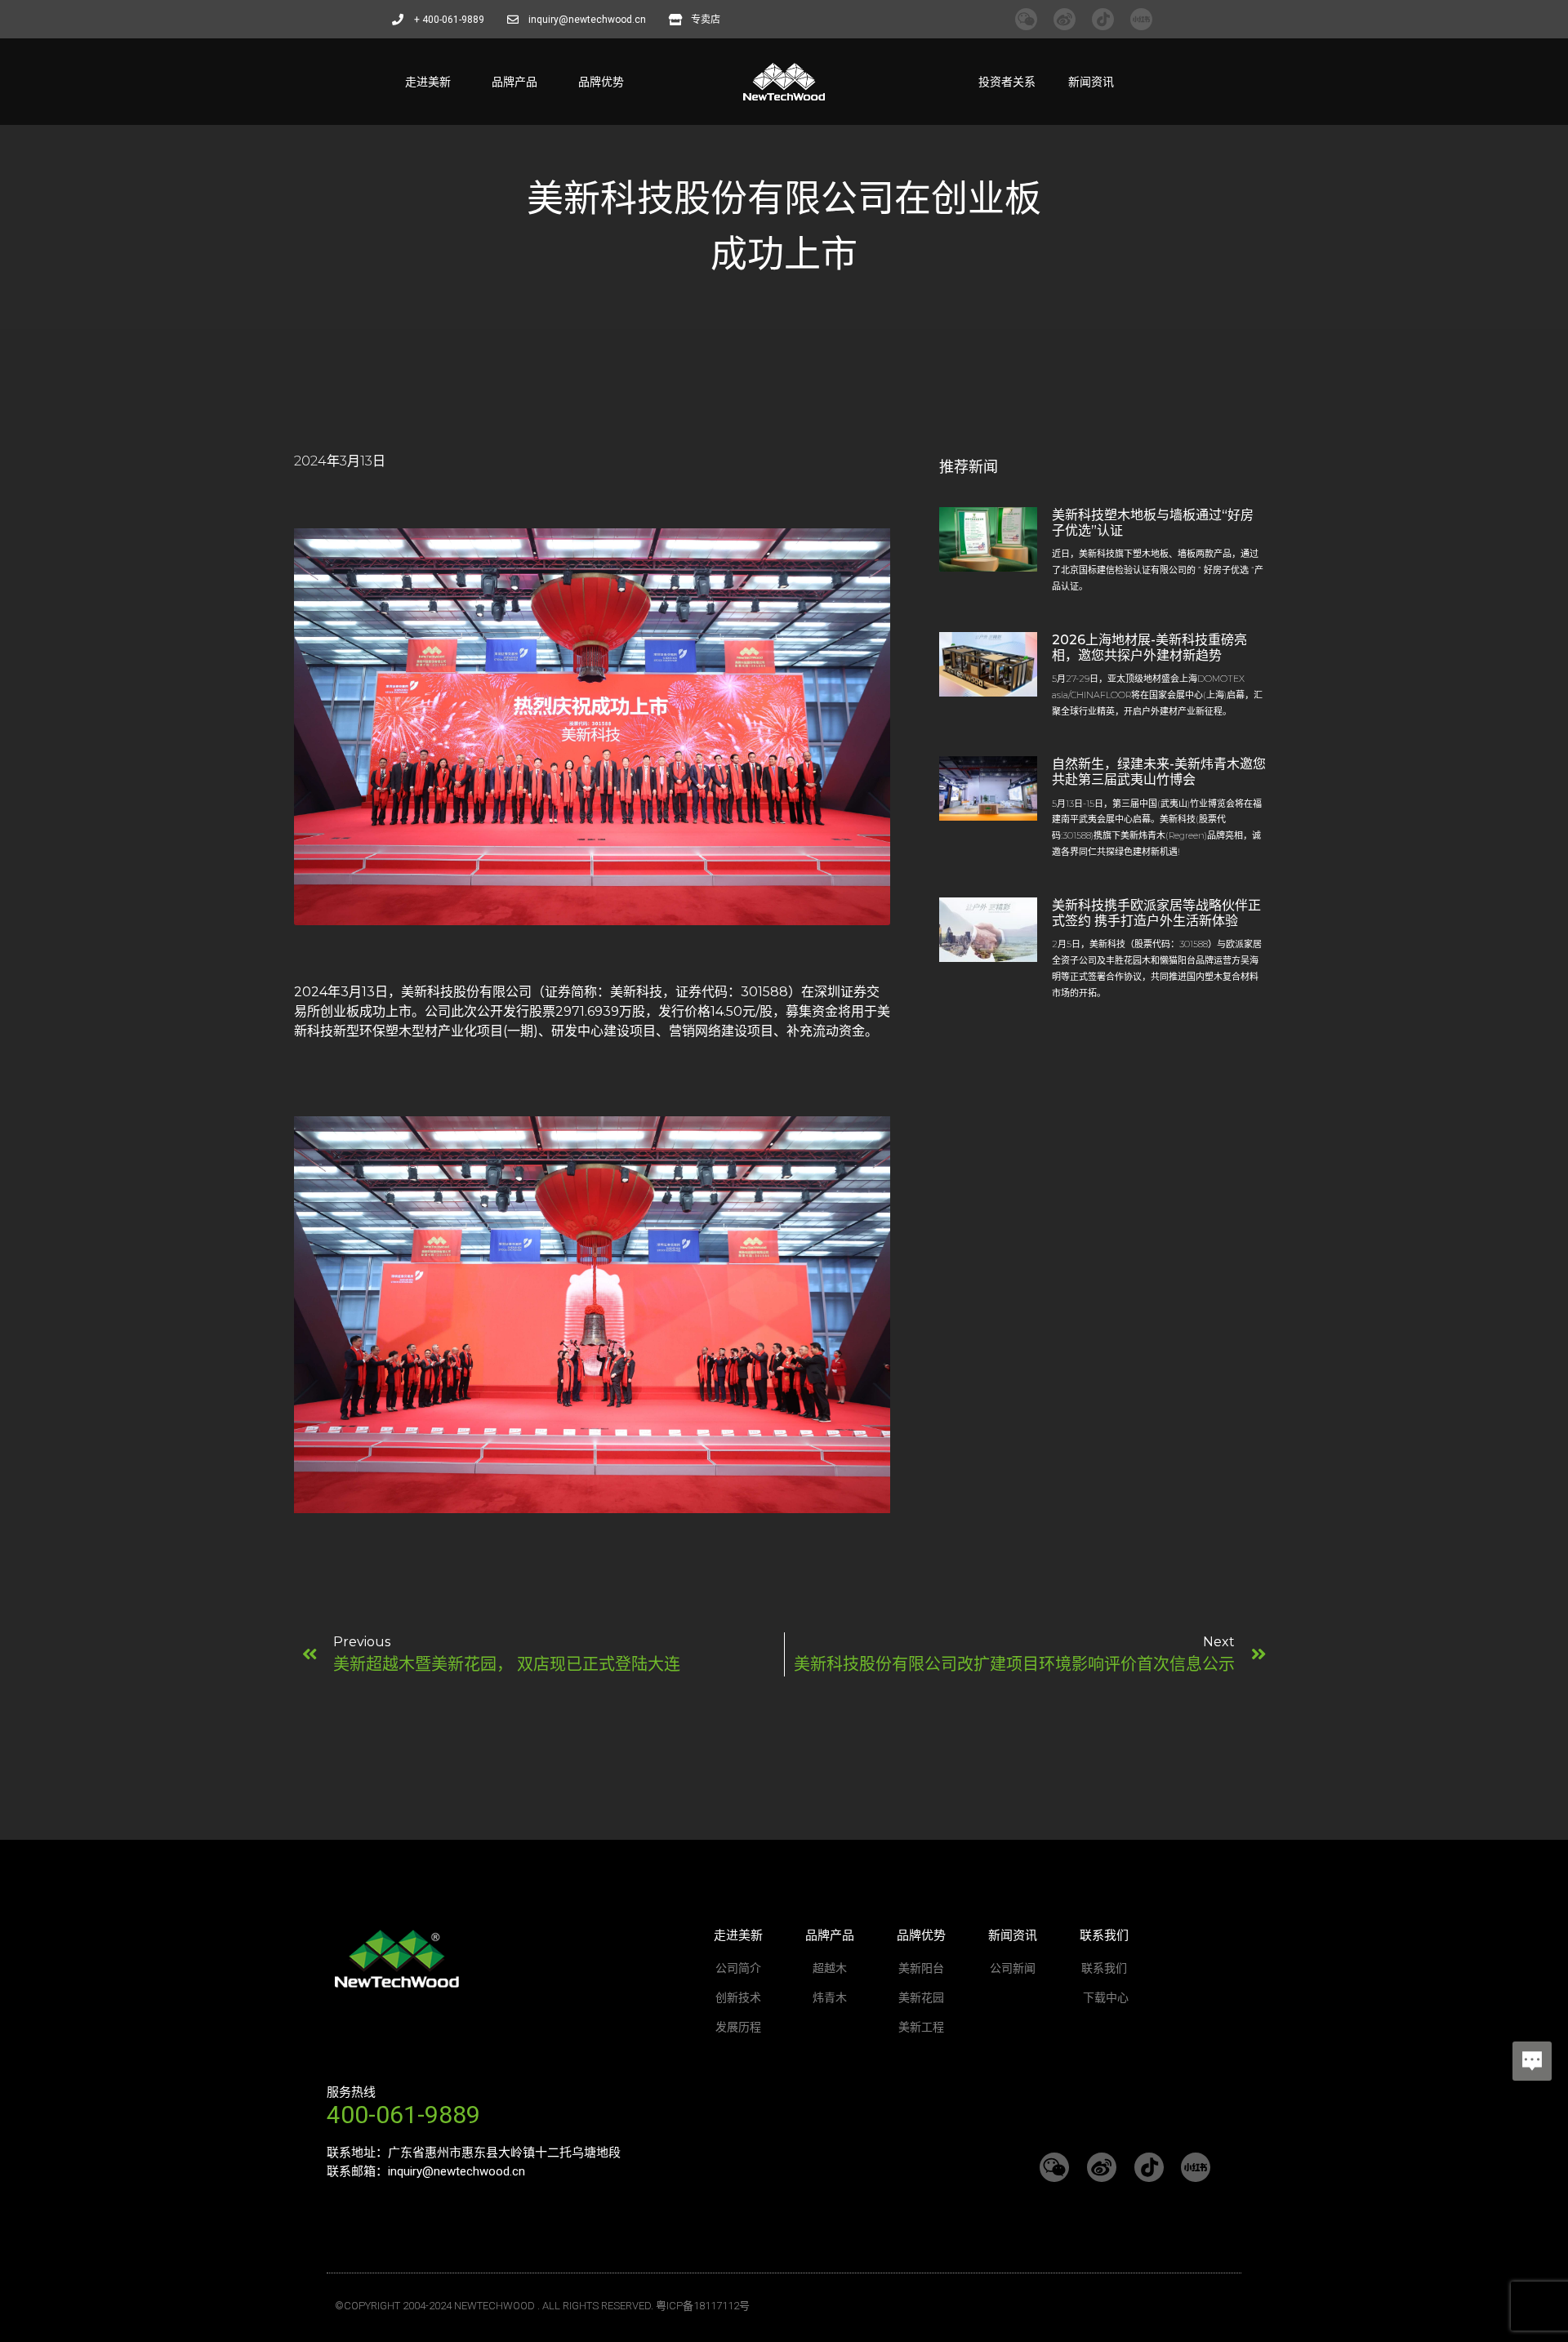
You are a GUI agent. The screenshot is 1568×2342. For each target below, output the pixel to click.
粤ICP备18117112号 (703, 2306)
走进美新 (428, 82)
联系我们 (1104, 1935)
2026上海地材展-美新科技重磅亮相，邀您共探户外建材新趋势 (1149, 648)
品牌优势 (601, 82)
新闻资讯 (1091, 82)
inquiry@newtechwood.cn (457, 2171)
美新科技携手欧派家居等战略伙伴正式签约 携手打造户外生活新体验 (1156, 913)
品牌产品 (514, 82)
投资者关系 (1007, 82)
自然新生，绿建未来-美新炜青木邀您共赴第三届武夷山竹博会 (1159, 772)
